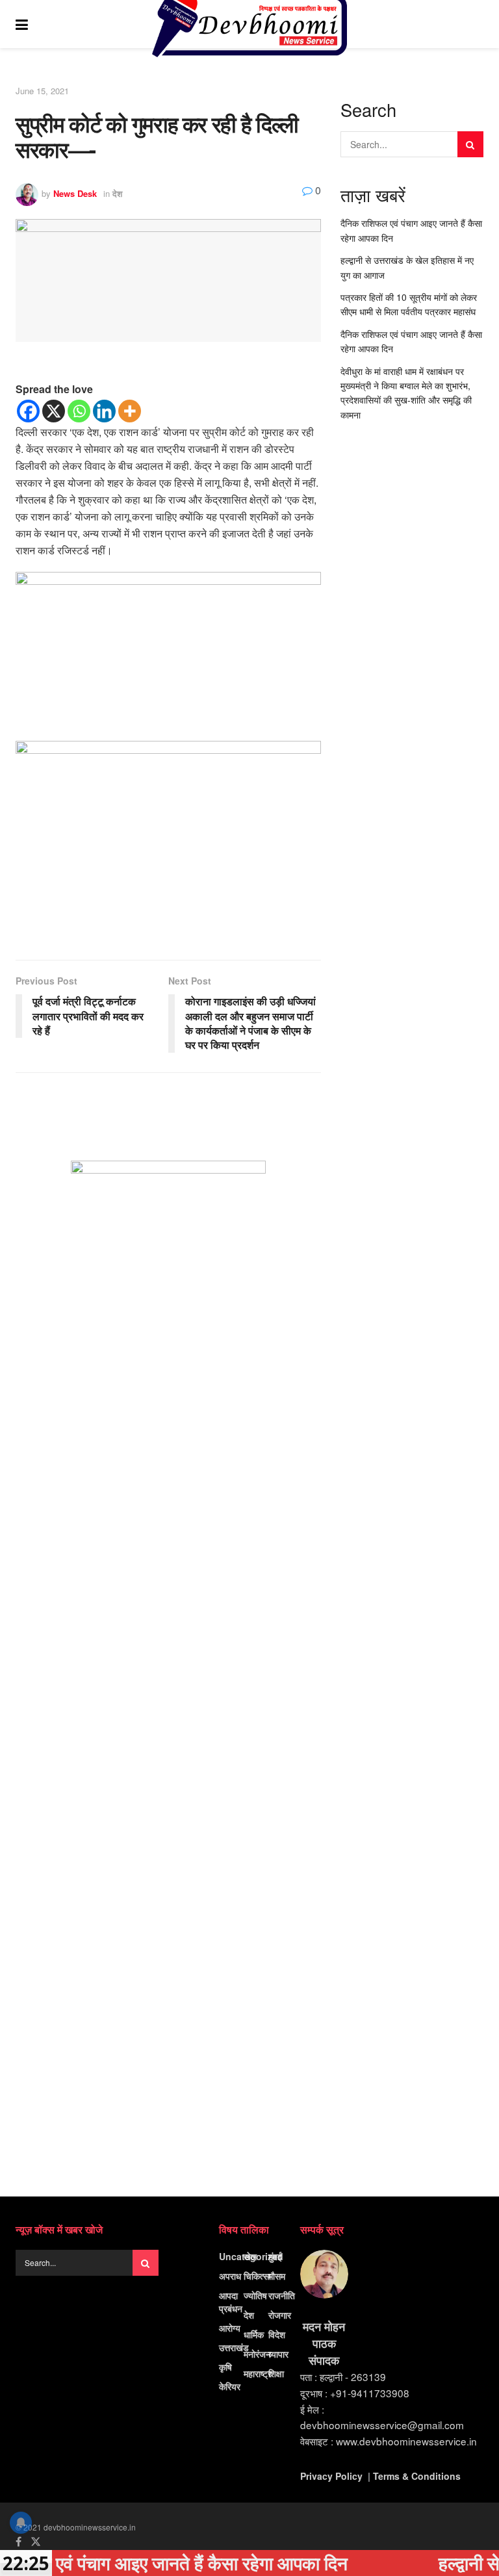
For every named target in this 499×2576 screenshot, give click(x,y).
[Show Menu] (22, 24)
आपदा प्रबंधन (231, 2302)
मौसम (277, 2276)
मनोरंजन (257, 2354)
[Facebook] (28, 411)
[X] (54, 411)
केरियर (230, 2386)
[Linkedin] (104, 411)
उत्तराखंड (234, 2347)
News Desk (75, 193)
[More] (130, 411)
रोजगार (280, 2315)
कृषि (225, 2367)
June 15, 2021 (42, 91)
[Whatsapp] (79, 411)
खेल (250, 2256)
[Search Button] (477, 24)
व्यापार (278, 2354)
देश (117, 193)
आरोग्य (230, 2328)
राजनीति (282, 2295)
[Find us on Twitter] (36, 2542)
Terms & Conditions (417, 2476)
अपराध (230, 2276)
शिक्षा (276, 2373)
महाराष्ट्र (258, 2373)
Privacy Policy (331, 2476)
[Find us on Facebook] (19, 2542)
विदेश (277, 2334)
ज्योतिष (255, 2295)
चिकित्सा (257, 2276)
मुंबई (275, 2256)
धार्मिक (254, 2334)
